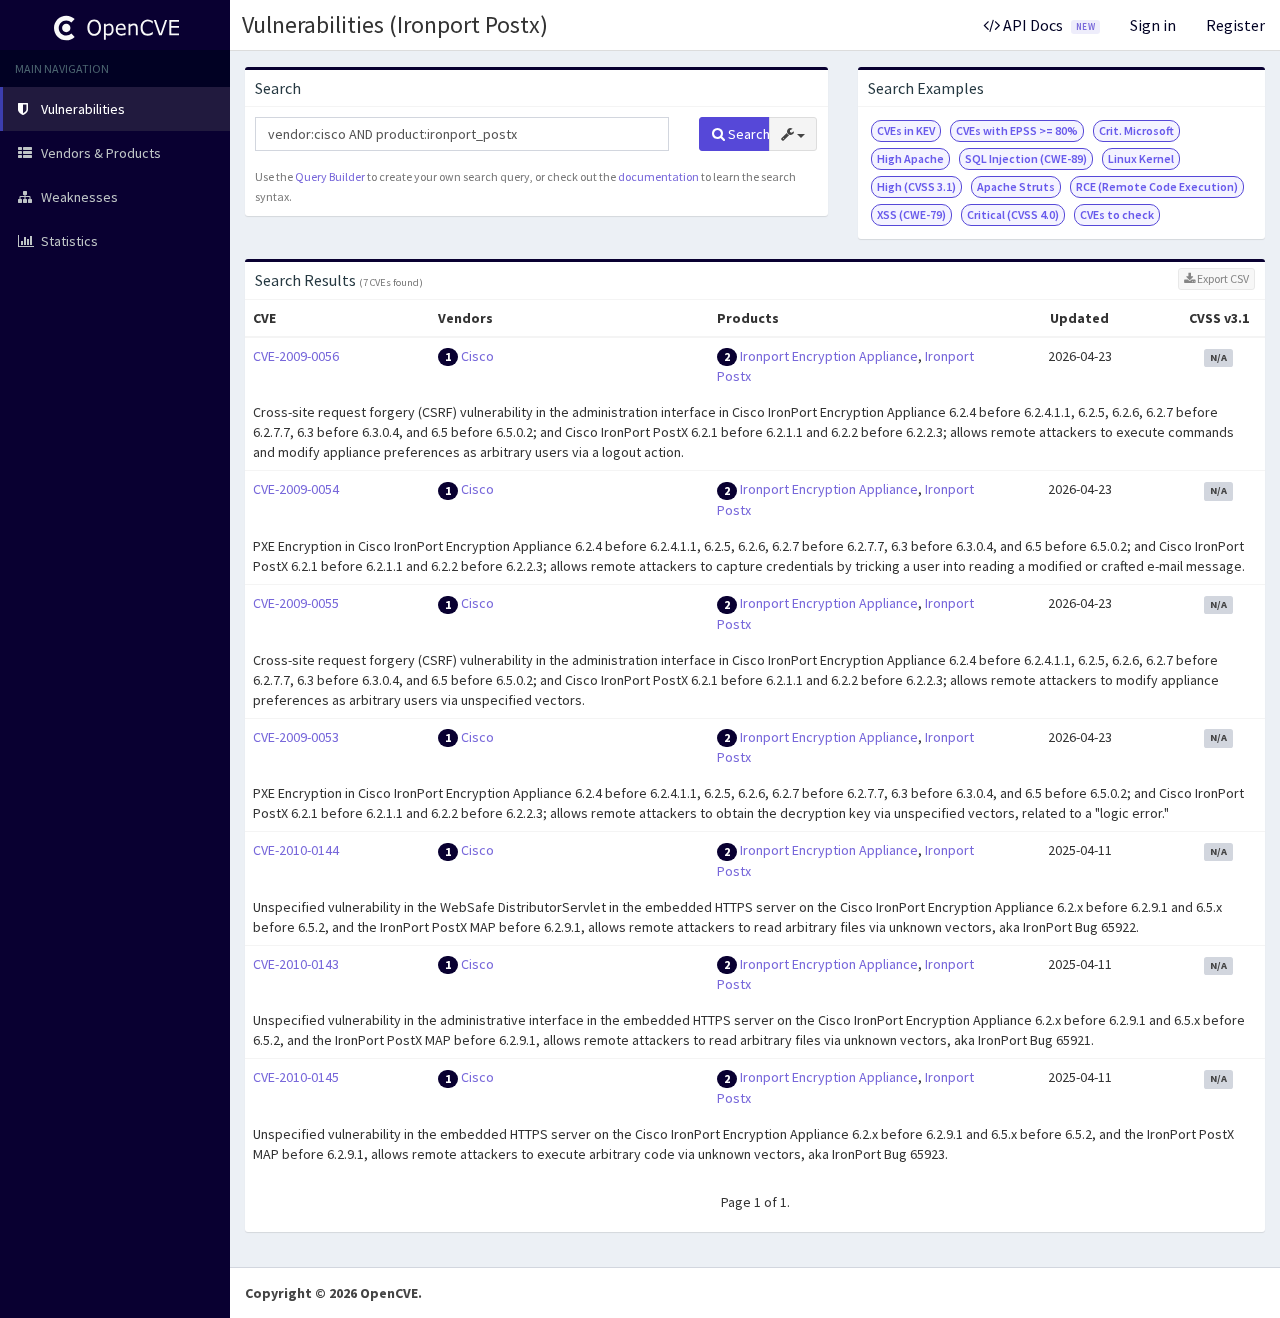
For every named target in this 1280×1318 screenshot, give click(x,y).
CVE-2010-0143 (296, 964)
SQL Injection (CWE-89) (1026, 158)
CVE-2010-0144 (296, 850)
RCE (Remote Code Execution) (1157, 186)
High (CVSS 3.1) (916, 186)
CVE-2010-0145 (296, 1077)
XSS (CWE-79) (911, 214)
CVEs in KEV (906, 130)
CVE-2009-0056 (296, 356)
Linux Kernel (1141, 158)
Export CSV (1222, 278)
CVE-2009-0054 (296, 489)
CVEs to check (1117, 214)
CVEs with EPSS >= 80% (1017, 130)
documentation (658, 176)
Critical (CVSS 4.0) (1013, 214)
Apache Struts (1016, 186)
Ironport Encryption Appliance (829, 356)
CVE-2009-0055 (296, 603)
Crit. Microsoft (1136, 130)
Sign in (1153, 25)
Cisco (477, 356)
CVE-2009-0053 (296, 737)
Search (747, 134)
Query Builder (330, 176)
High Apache (910, 158)
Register (1235, 25)
